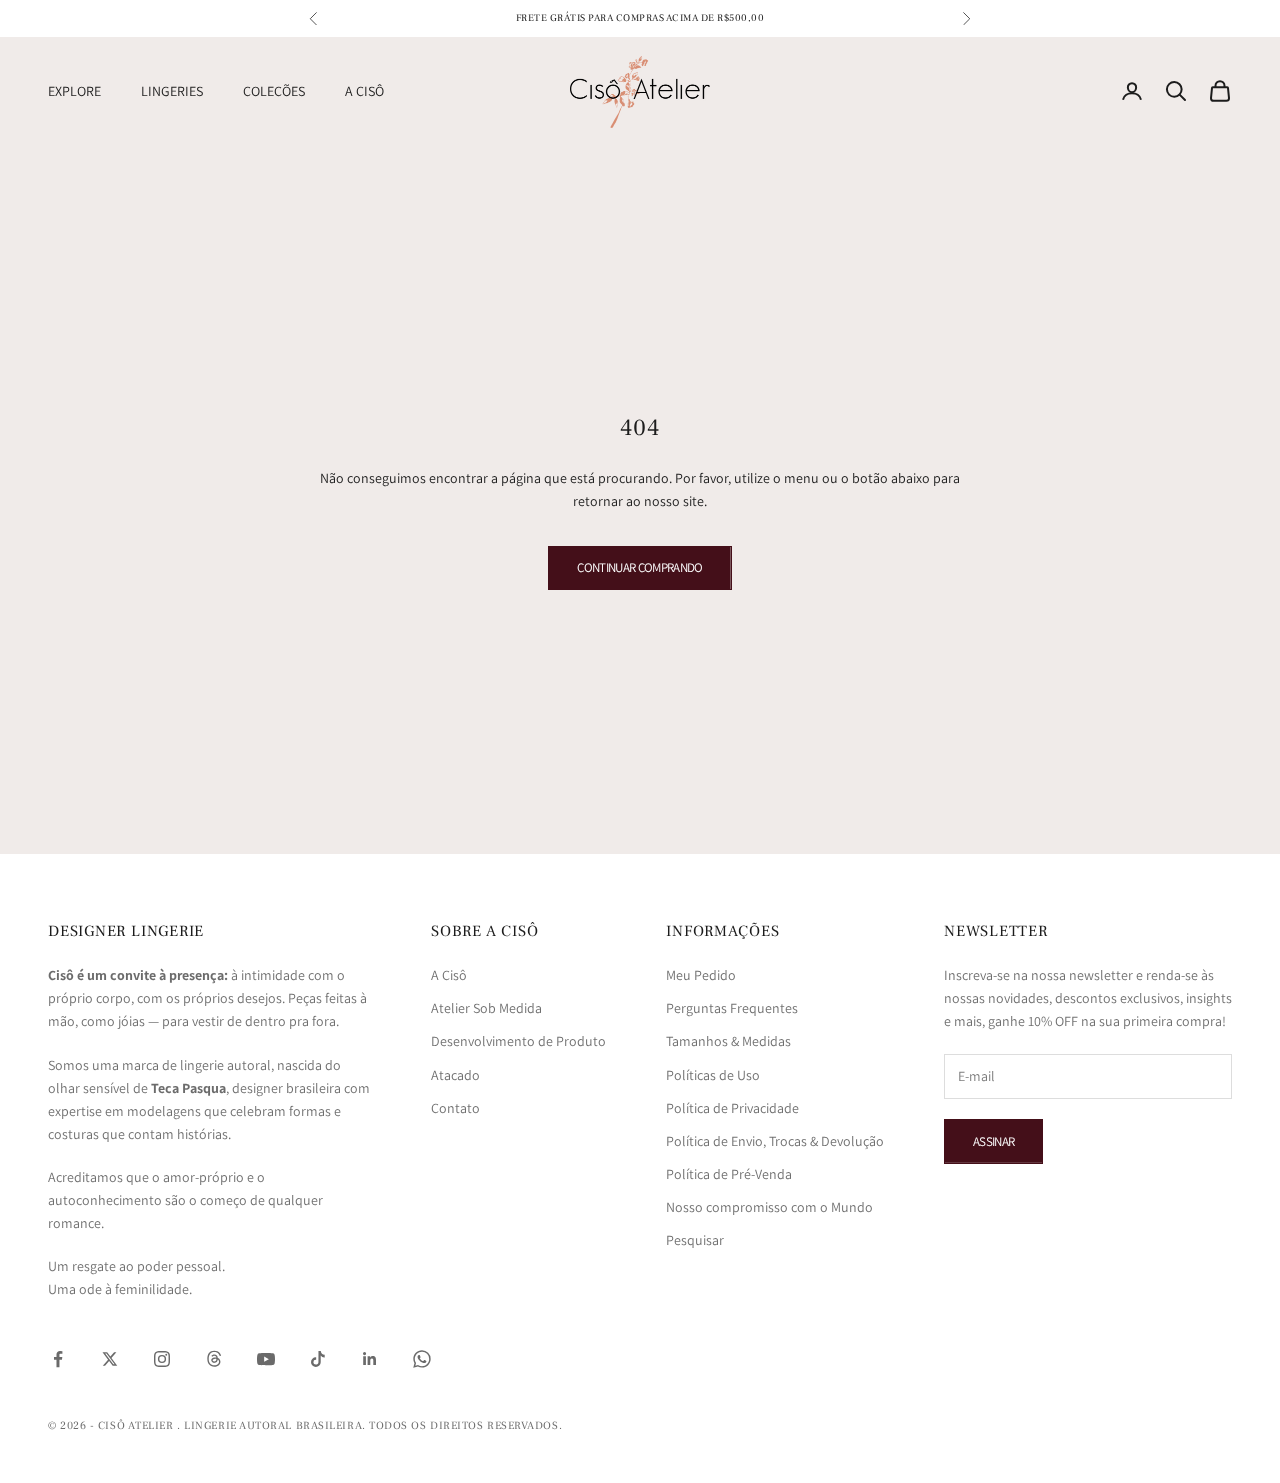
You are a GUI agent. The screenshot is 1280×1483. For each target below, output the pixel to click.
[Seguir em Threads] (214, 1359)
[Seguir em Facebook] (58, 1359)
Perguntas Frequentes (732, 1008)
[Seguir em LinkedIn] (370, 1359)
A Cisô (449, 975)
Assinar (993, 1141)
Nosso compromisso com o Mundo (769, 1207)
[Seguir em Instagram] (162, 1359)
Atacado (455, 1075)
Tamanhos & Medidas (728, 1041)
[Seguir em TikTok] (318, 1359)
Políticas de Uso (713, 1075)
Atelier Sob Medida (486, 1008)
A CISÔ (364, 91)
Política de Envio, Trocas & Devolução (775, 1141)
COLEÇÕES (274, 91)
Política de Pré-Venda (729, 1174)
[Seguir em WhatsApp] (422, 1359)
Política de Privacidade (732, 1108)
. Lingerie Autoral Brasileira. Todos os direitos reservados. (369, 1425)
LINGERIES (172, 91)
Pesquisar (695, 1240)
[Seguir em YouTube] (266, 1359)
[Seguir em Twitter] (110, 1359)
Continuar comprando (640, 567)
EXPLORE (74, 91)
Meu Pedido (701, 975)
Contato (455, 1108)
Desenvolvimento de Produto (518, 1041)
